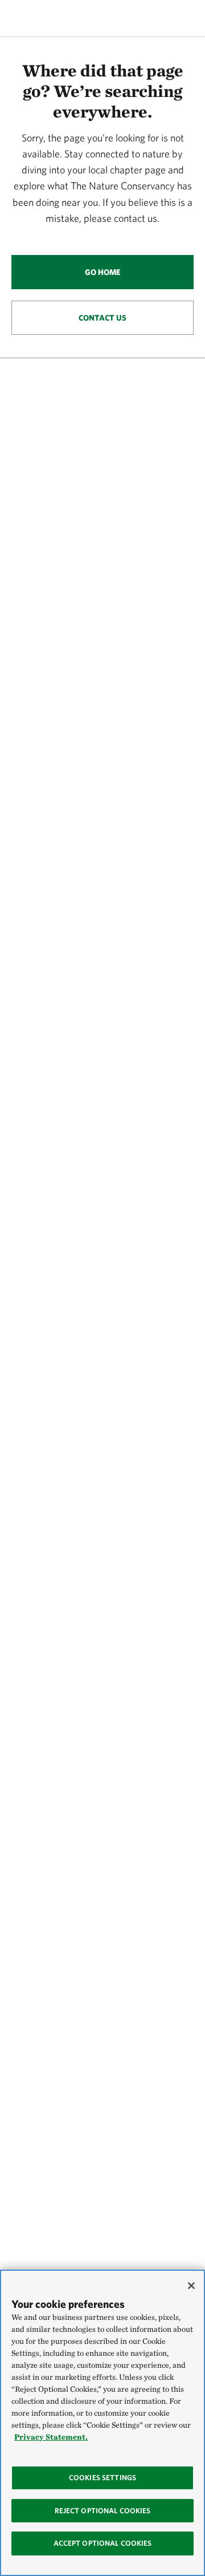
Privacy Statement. (51, 2437)
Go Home (103, 272)
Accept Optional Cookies (103, 2543)
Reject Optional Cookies (103, 2511)
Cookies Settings (102, 2478)
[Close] (191, 2286)
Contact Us (102, 318)
